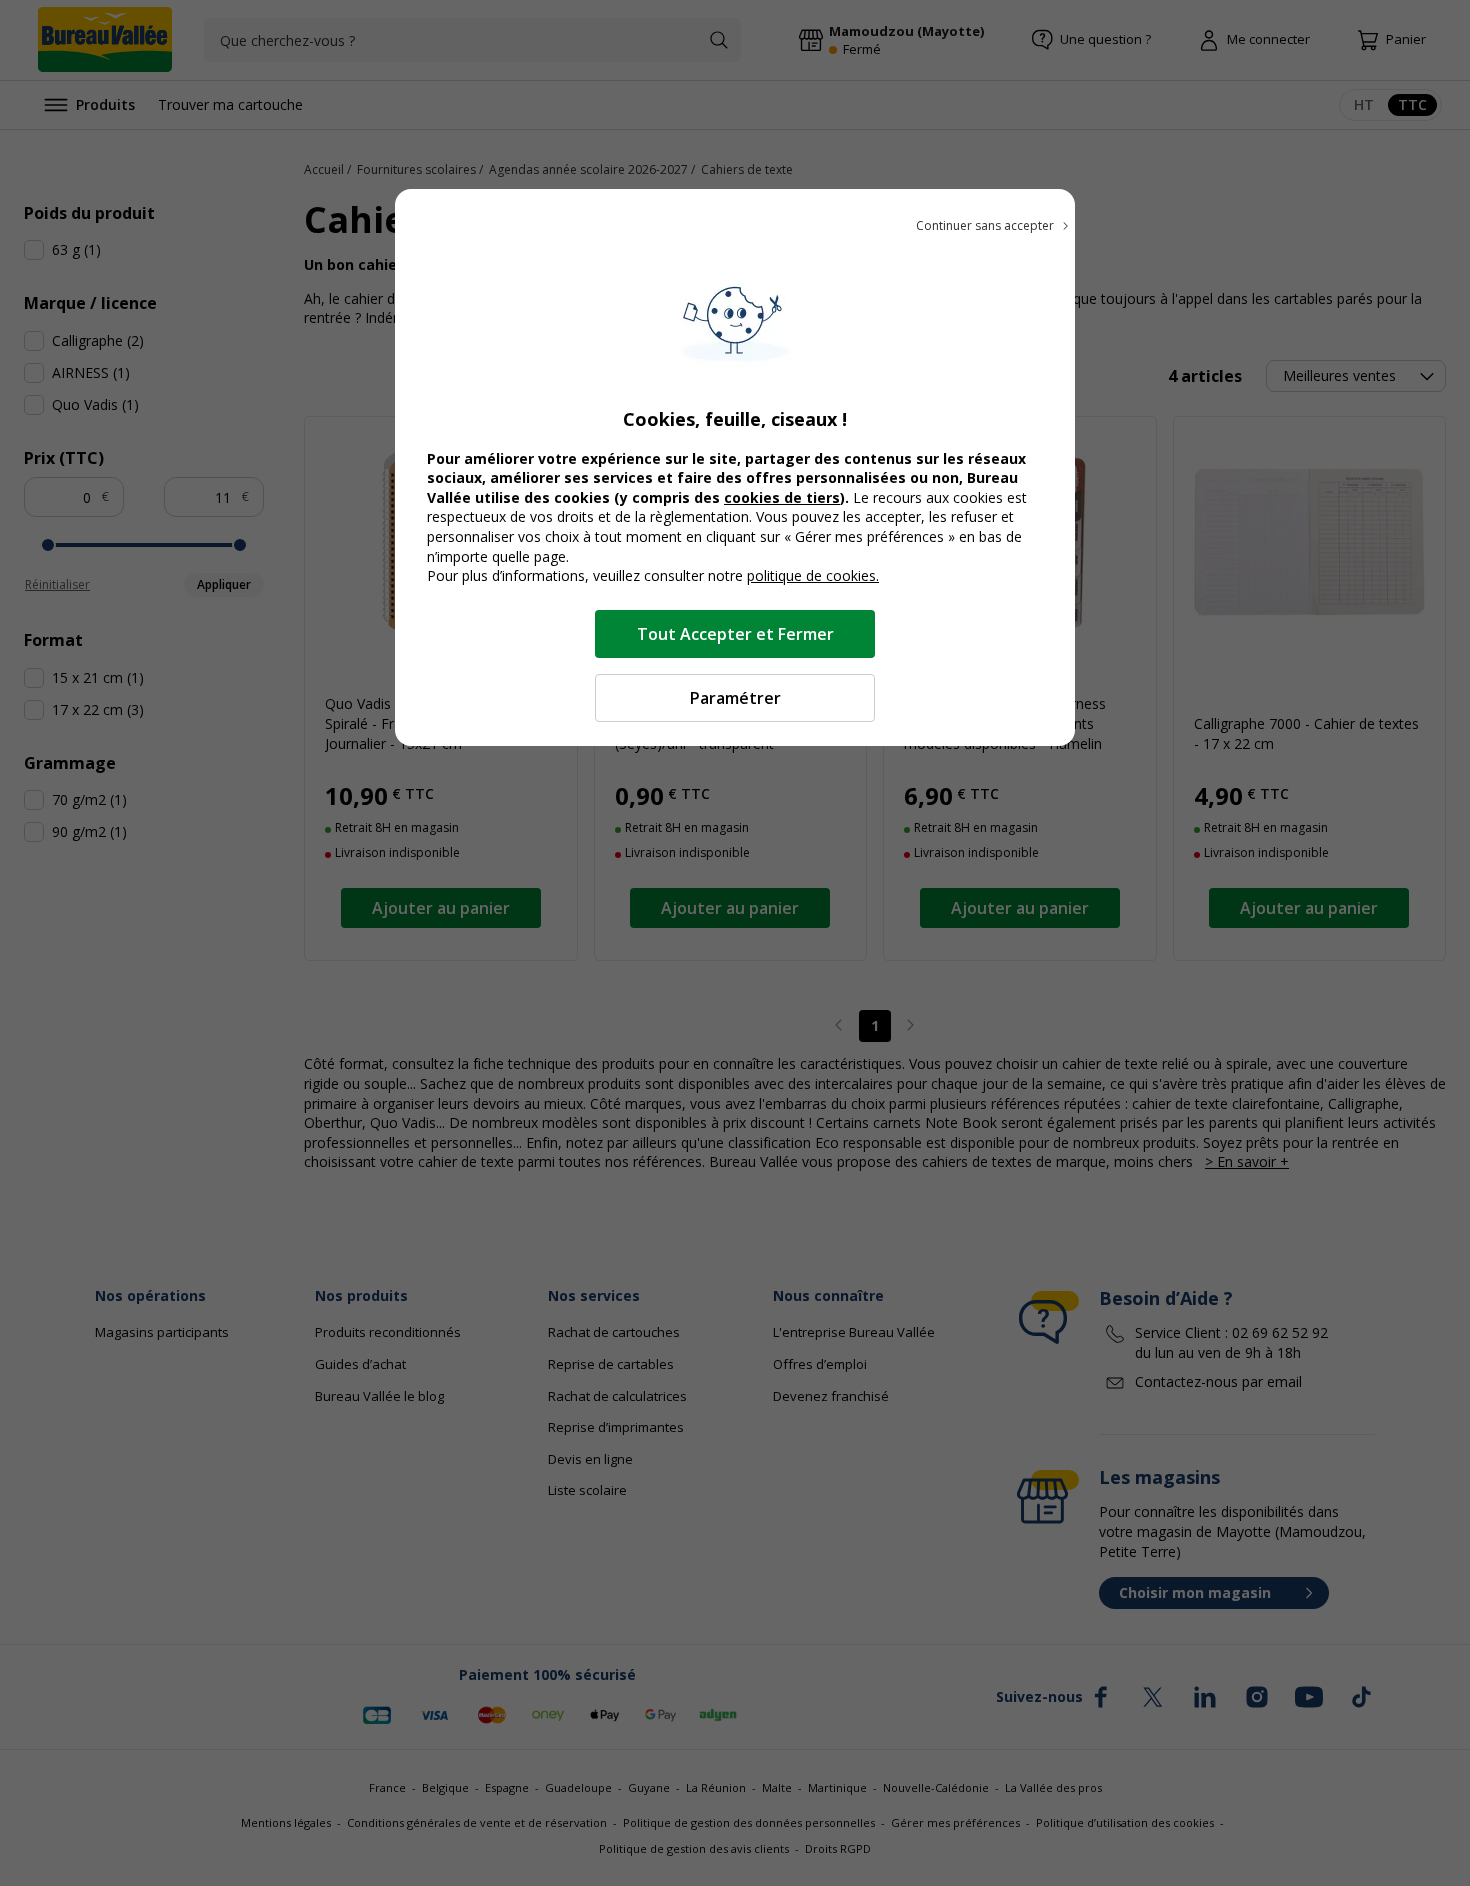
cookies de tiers (782, 497)
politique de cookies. (813, 575)
